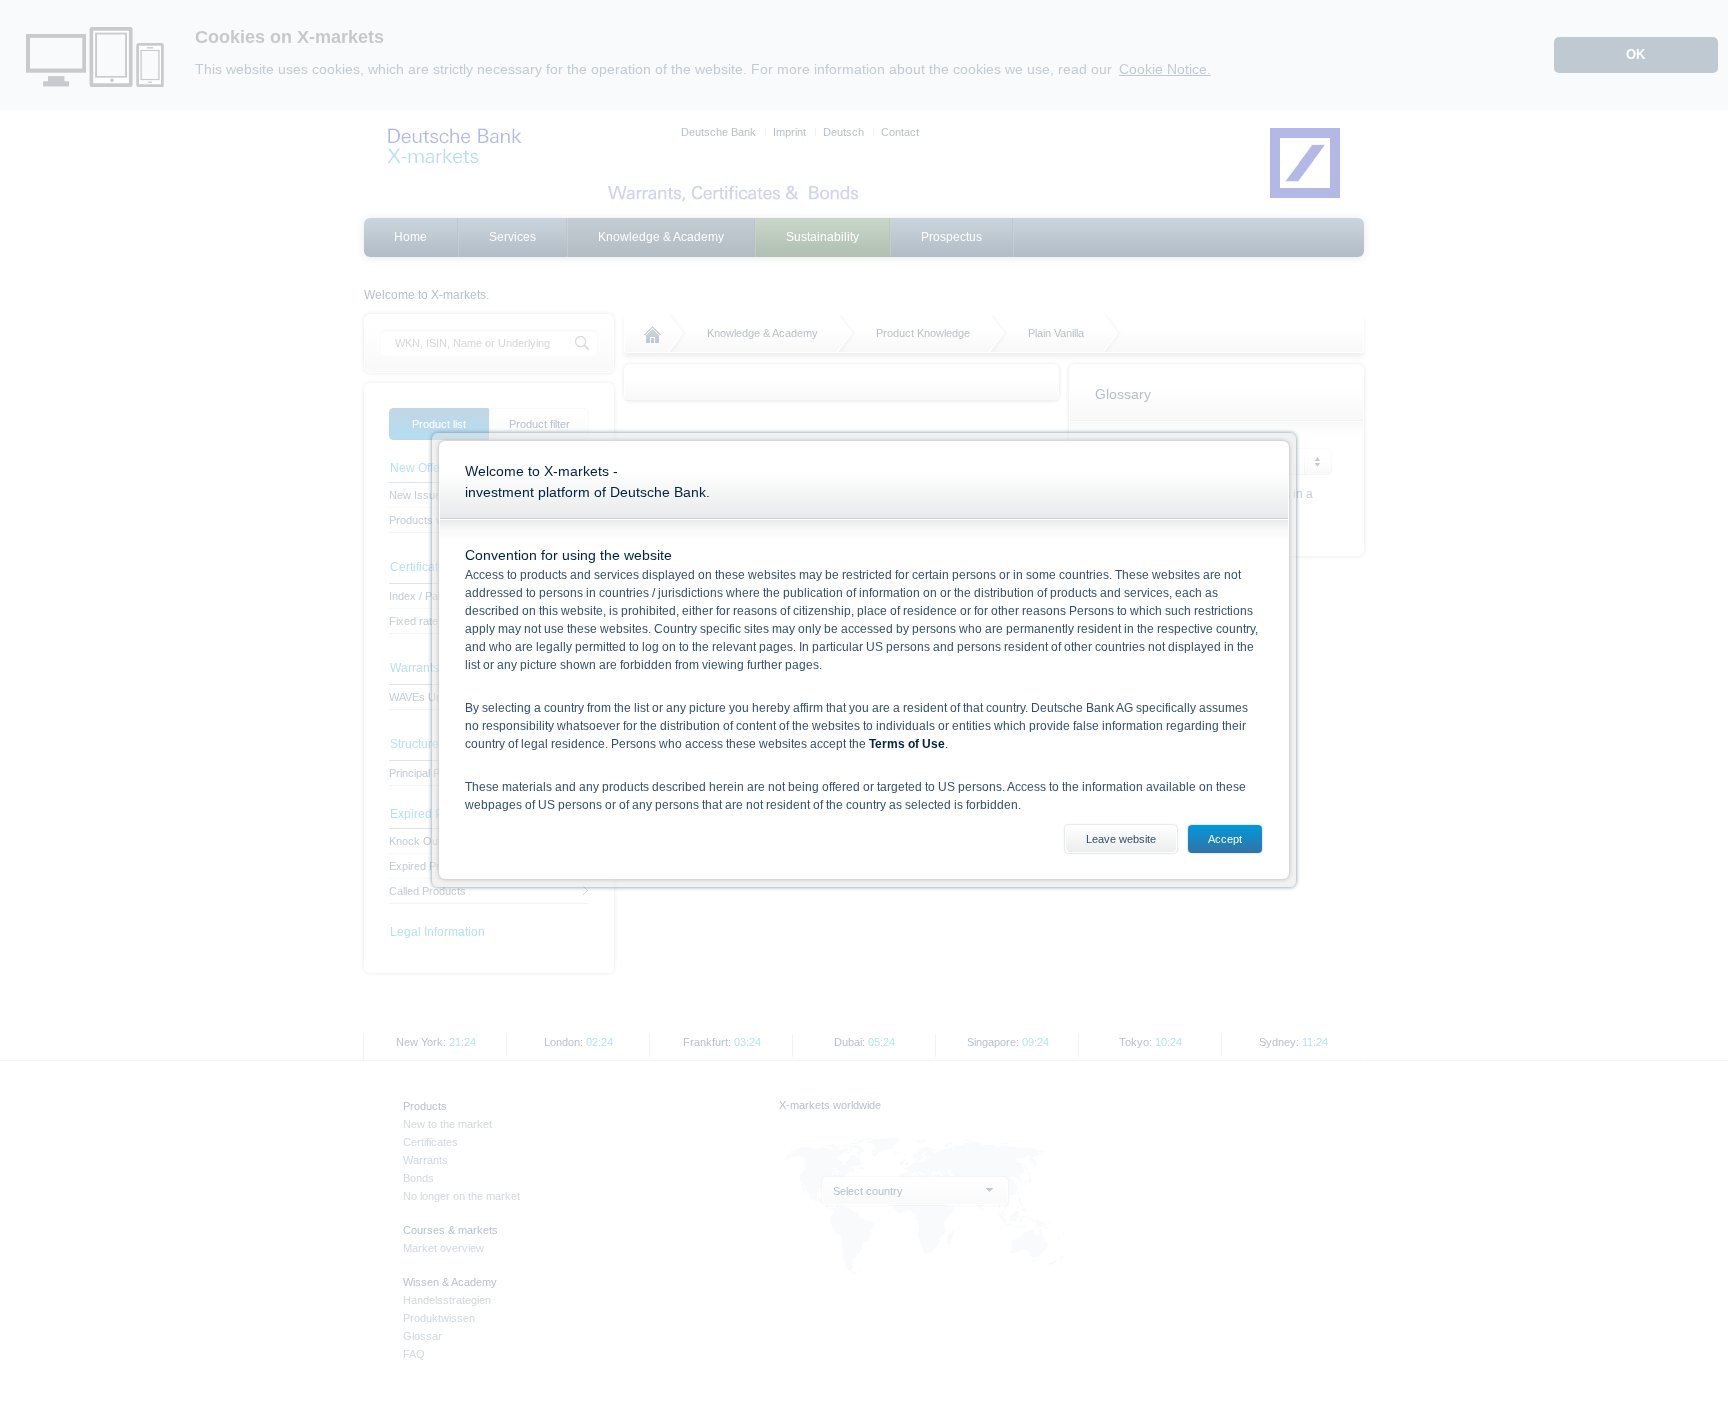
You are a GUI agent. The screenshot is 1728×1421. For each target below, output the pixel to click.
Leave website (1121, 839)
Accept (1225, 839)
